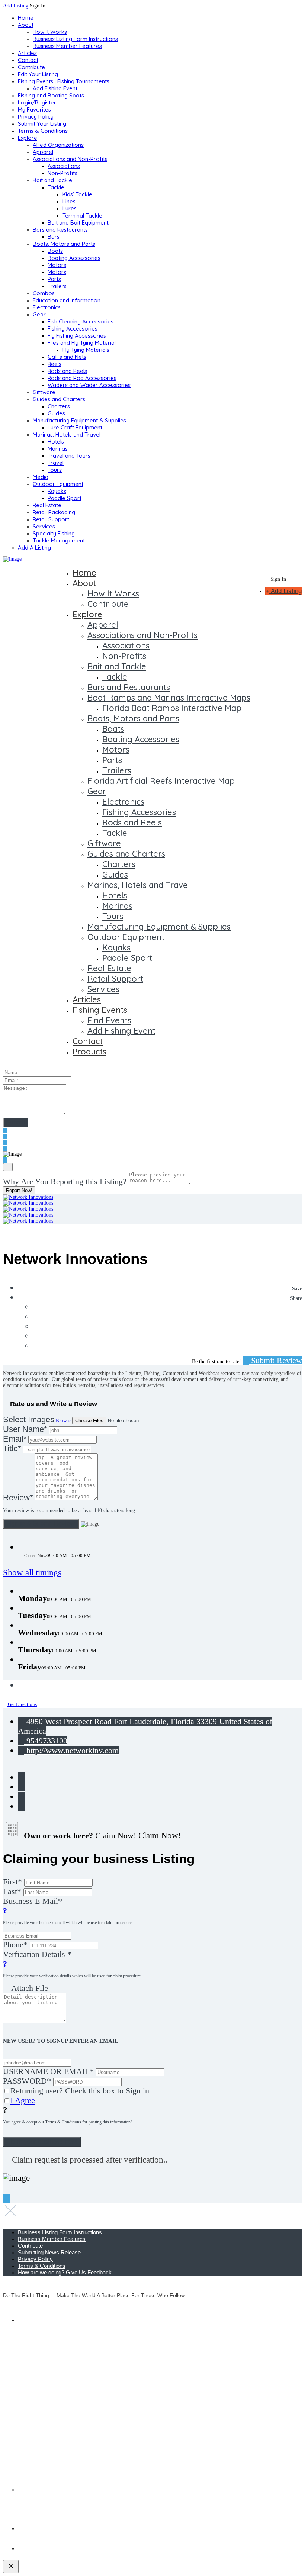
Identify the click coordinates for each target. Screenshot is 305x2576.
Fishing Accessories (73, 329)
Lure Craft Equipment (75, 427)
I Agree (23, 2100)
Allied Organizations (58, 145)
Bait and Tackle (52, 180)
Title (12, 1448)
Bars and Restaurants (60, 230)
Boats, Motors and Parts (64, 244)
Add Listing (16, 6)
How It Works (50, 32)
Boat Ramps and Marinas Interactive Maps (169, 698)
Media (41, 477)
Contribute (31, 67)
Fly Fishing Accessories (77, 336)
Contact (28, 60)
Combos (44, 293)
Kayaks (57, 491)
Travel (56, 463)
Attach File (29, 1988)
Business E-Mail (68, 1911)
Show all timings (32, 1573)
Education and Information (67, 300)
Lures (70, 208)
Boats (55, 251)
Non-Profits (62, 173)
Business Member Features (67, 46)
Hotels (56, 442)
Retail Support (51, 519)
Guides (56, 413)
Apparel (43, 152)
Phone (15, 1944)
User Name (25, 1429)
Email (15, 1439)
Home (26, 18)
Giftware (44, 392)
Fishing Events (100, 1010)
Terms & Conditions (43, 131)
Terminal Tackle (82, 215)
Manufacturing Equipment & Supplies (79, 420)
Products (89, 1052)
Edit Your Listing (38, 74)
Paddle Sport (65, 498)
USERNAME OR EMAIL (48, 2071)
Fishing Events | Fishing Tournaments (64, 81)
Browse (63, 1421)
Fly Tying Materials (86, 350)
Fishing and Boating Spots (51, 95)
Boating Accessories (74, 258)
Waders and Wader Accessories (89, 385)
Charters (59, 406)
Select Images (29, 1419)
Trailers (57, 286)
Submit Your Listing (42, 124)
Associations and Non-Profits (70, 159)
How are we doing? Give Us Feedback (65, 2272)
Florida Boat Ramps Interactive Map (172, 708)
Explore (28, 138)
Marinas (58, 449)
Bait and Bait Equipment (78, 223)
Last (12, 1891)
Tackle (56, 187)
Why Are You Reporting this (65, 1181)
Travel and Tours (69, 456)
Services (44, 526)
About (26, 25)
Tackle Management (59, 540)
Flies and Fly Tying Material (82, 343)
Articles (27, 53)
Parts (54, 279)
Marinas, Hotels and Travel (67, 434)
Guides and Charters (59, 399)
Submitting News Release (49, 2252)
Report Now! (19, 1190)
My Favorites (34, 110)
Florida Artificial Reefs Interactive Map (161, 781)
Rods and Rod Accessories (82, 378)
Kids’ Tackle (77, 194)
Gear (39, 314)
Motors (57, 265)
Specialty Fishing (54, 533)
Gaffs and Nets (67, 357)
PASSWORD (27, 2081)
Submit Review (275, 1360)
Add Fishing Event (55, 88)
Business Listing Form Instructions (75, 39)
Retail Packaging (54, 512)
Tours (55, 470)
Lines (69, 201)
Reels (54, 364)
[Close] (8, 1167)
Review (18, 1498)
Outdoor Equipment (58, 484)
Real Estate (47, 505)
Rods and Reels (67, 371)
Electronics (47, 307)
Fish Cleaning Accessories (81, 321)
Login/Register (37, 102)
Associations (64, 166)
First (12, 1882)
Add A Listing (34, 548)
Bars (54, 237)
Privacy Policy (36, 117)
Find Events (109, 1020)
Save (296, 1289)
